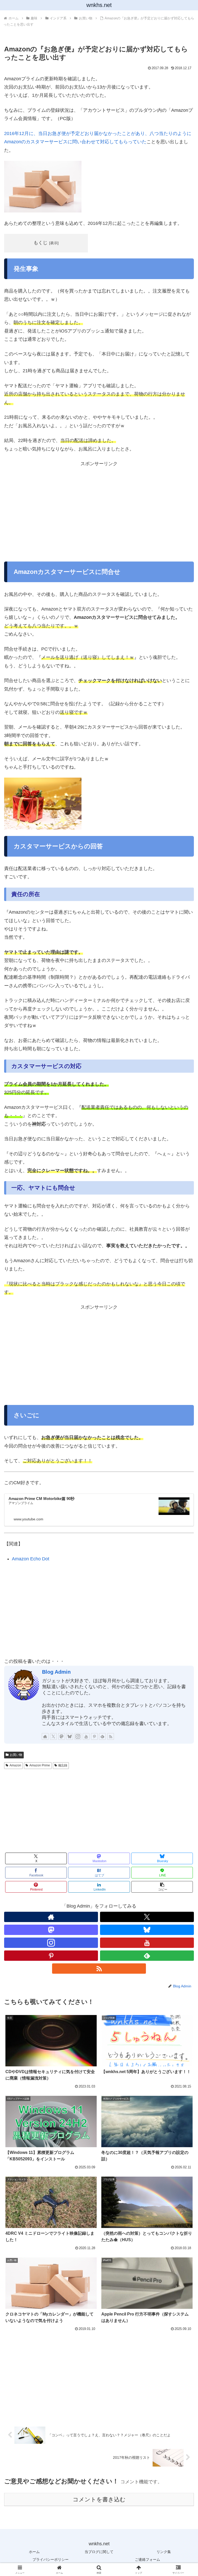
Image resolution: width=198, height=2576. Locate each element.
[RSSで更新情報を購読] (111, 1736)
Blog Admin (56, 1672)
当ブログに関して (99, 2552)
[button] (162, 1887)
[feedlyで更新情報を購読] (102, 1736)
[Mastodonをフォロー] (62, 1736)
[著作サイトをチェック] (45, 1736)
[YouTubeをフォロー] (86, 1736)
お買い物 (16, 1755)
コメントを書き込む (99, 2499)
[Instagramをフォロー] (78, 1736)
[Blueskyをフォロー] (70, 1736)
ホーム (34, 2552)
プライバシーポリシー (51, 2559)
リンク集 (164, 2552)
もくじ (40, 243)
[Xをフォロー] (53, 1736)
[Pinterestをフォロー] (94, 1736)
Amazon (15, 1765)
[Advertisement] (99, 511)
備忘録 (63, 1765)
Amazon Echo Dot (31, 1559)
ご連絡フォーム (147, 2559)
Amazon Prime (40, 1765)
